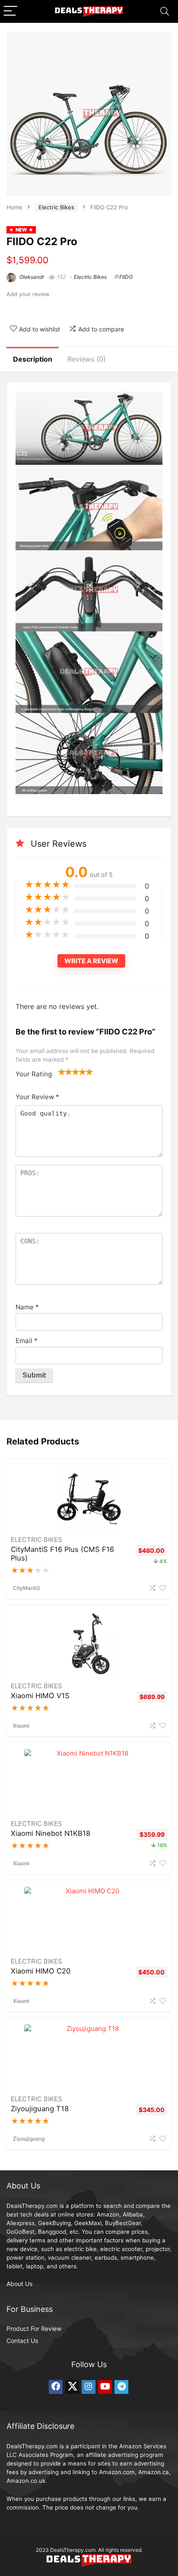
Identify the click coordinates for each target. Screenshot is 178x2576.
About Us (19, 2284)
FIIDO (126, 277)
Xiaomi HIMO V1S (40, 1696)
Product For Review (34, 2328)
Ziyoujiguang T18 (40, 2109)
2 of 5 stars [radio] (65, 1072)
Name (27, 1307)
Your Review (37, 1097)
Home (14, 207)
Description (33, 359)
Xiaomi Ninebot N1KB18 (51, 1833)
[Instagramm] (89, 2387)
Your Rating (34, 1074)
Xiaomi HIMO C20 (41, 1971)
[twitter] (72, 2387)
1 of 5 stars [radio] (62, 1072)
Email (27, 1341)
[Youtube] (105, 2387)
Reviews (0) (87, 359)
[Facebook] (56, 2387)
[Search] (165, 11)
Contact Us (22, 2341)
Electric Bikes (56, 207)
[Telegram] (121, 2387)
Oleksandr (31, 277)
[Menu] (10, 11)
